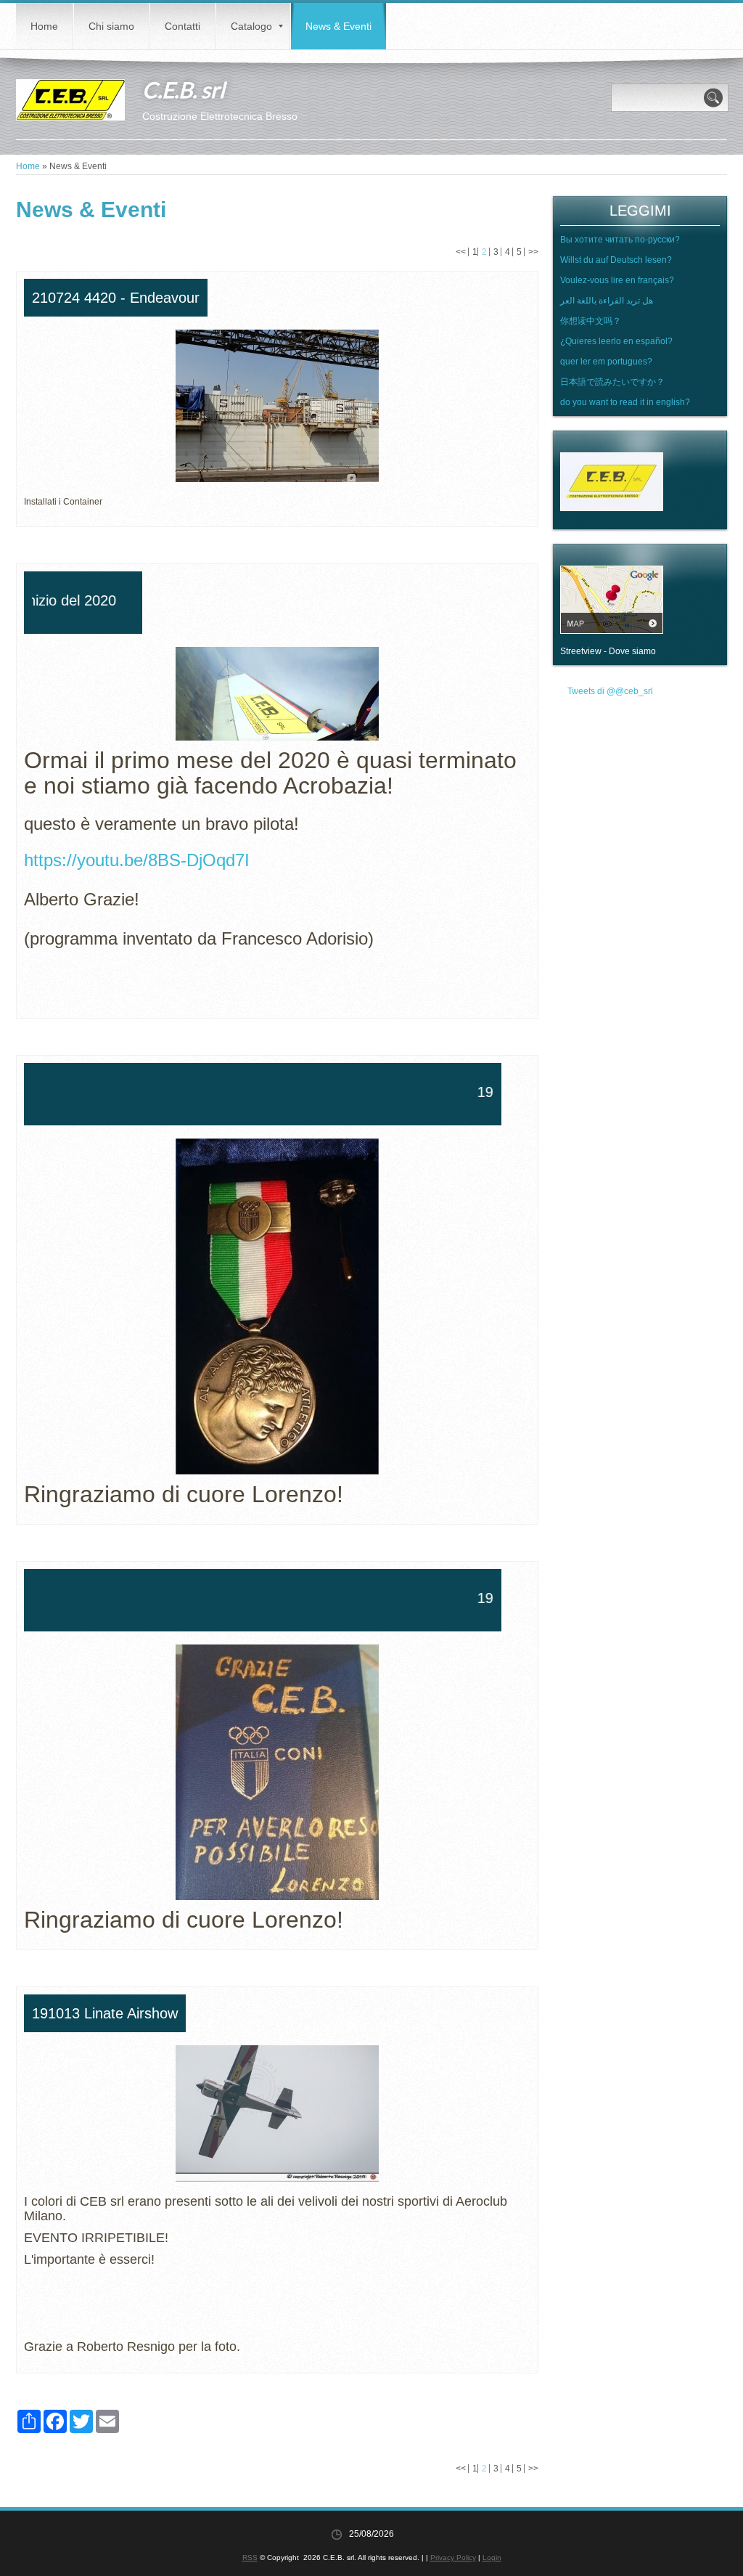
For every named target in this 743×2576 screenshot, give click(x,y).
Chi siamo (111, 26)
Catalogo (251, 26)
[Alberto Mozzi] (26, 876)
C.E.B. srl (184, 89)
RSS (250, 2557)
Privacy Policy (453, 2557)
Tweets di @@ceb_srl (610, 691)
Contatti (182, 26)
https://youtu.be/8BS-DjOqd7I (137, 860)
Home (44, 26)
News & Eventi (338, 26)
